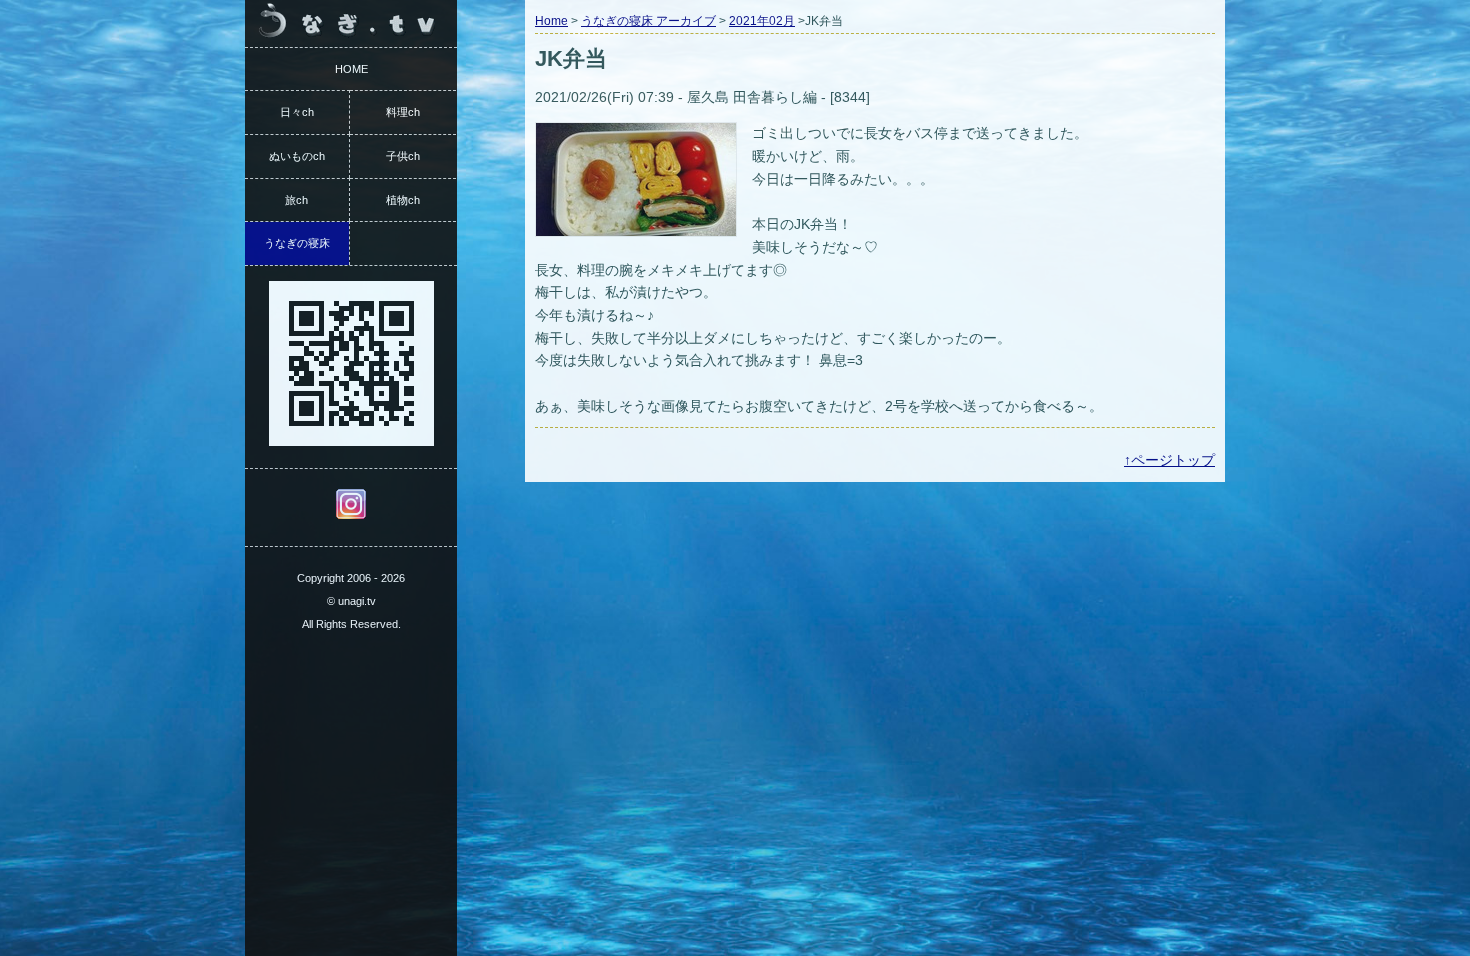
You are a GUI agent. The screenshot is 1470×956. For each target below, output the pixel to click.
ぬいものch (297, 156)
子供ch (403, 156)
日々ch (297, 112)
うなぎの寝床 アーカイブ (648, 21)
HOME (351, 69)
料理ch (403, 112)
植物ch (403, 200)
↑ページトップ (1169, 460)
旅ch (296, 200)
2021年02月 (762, 21)
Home (551, 21)
